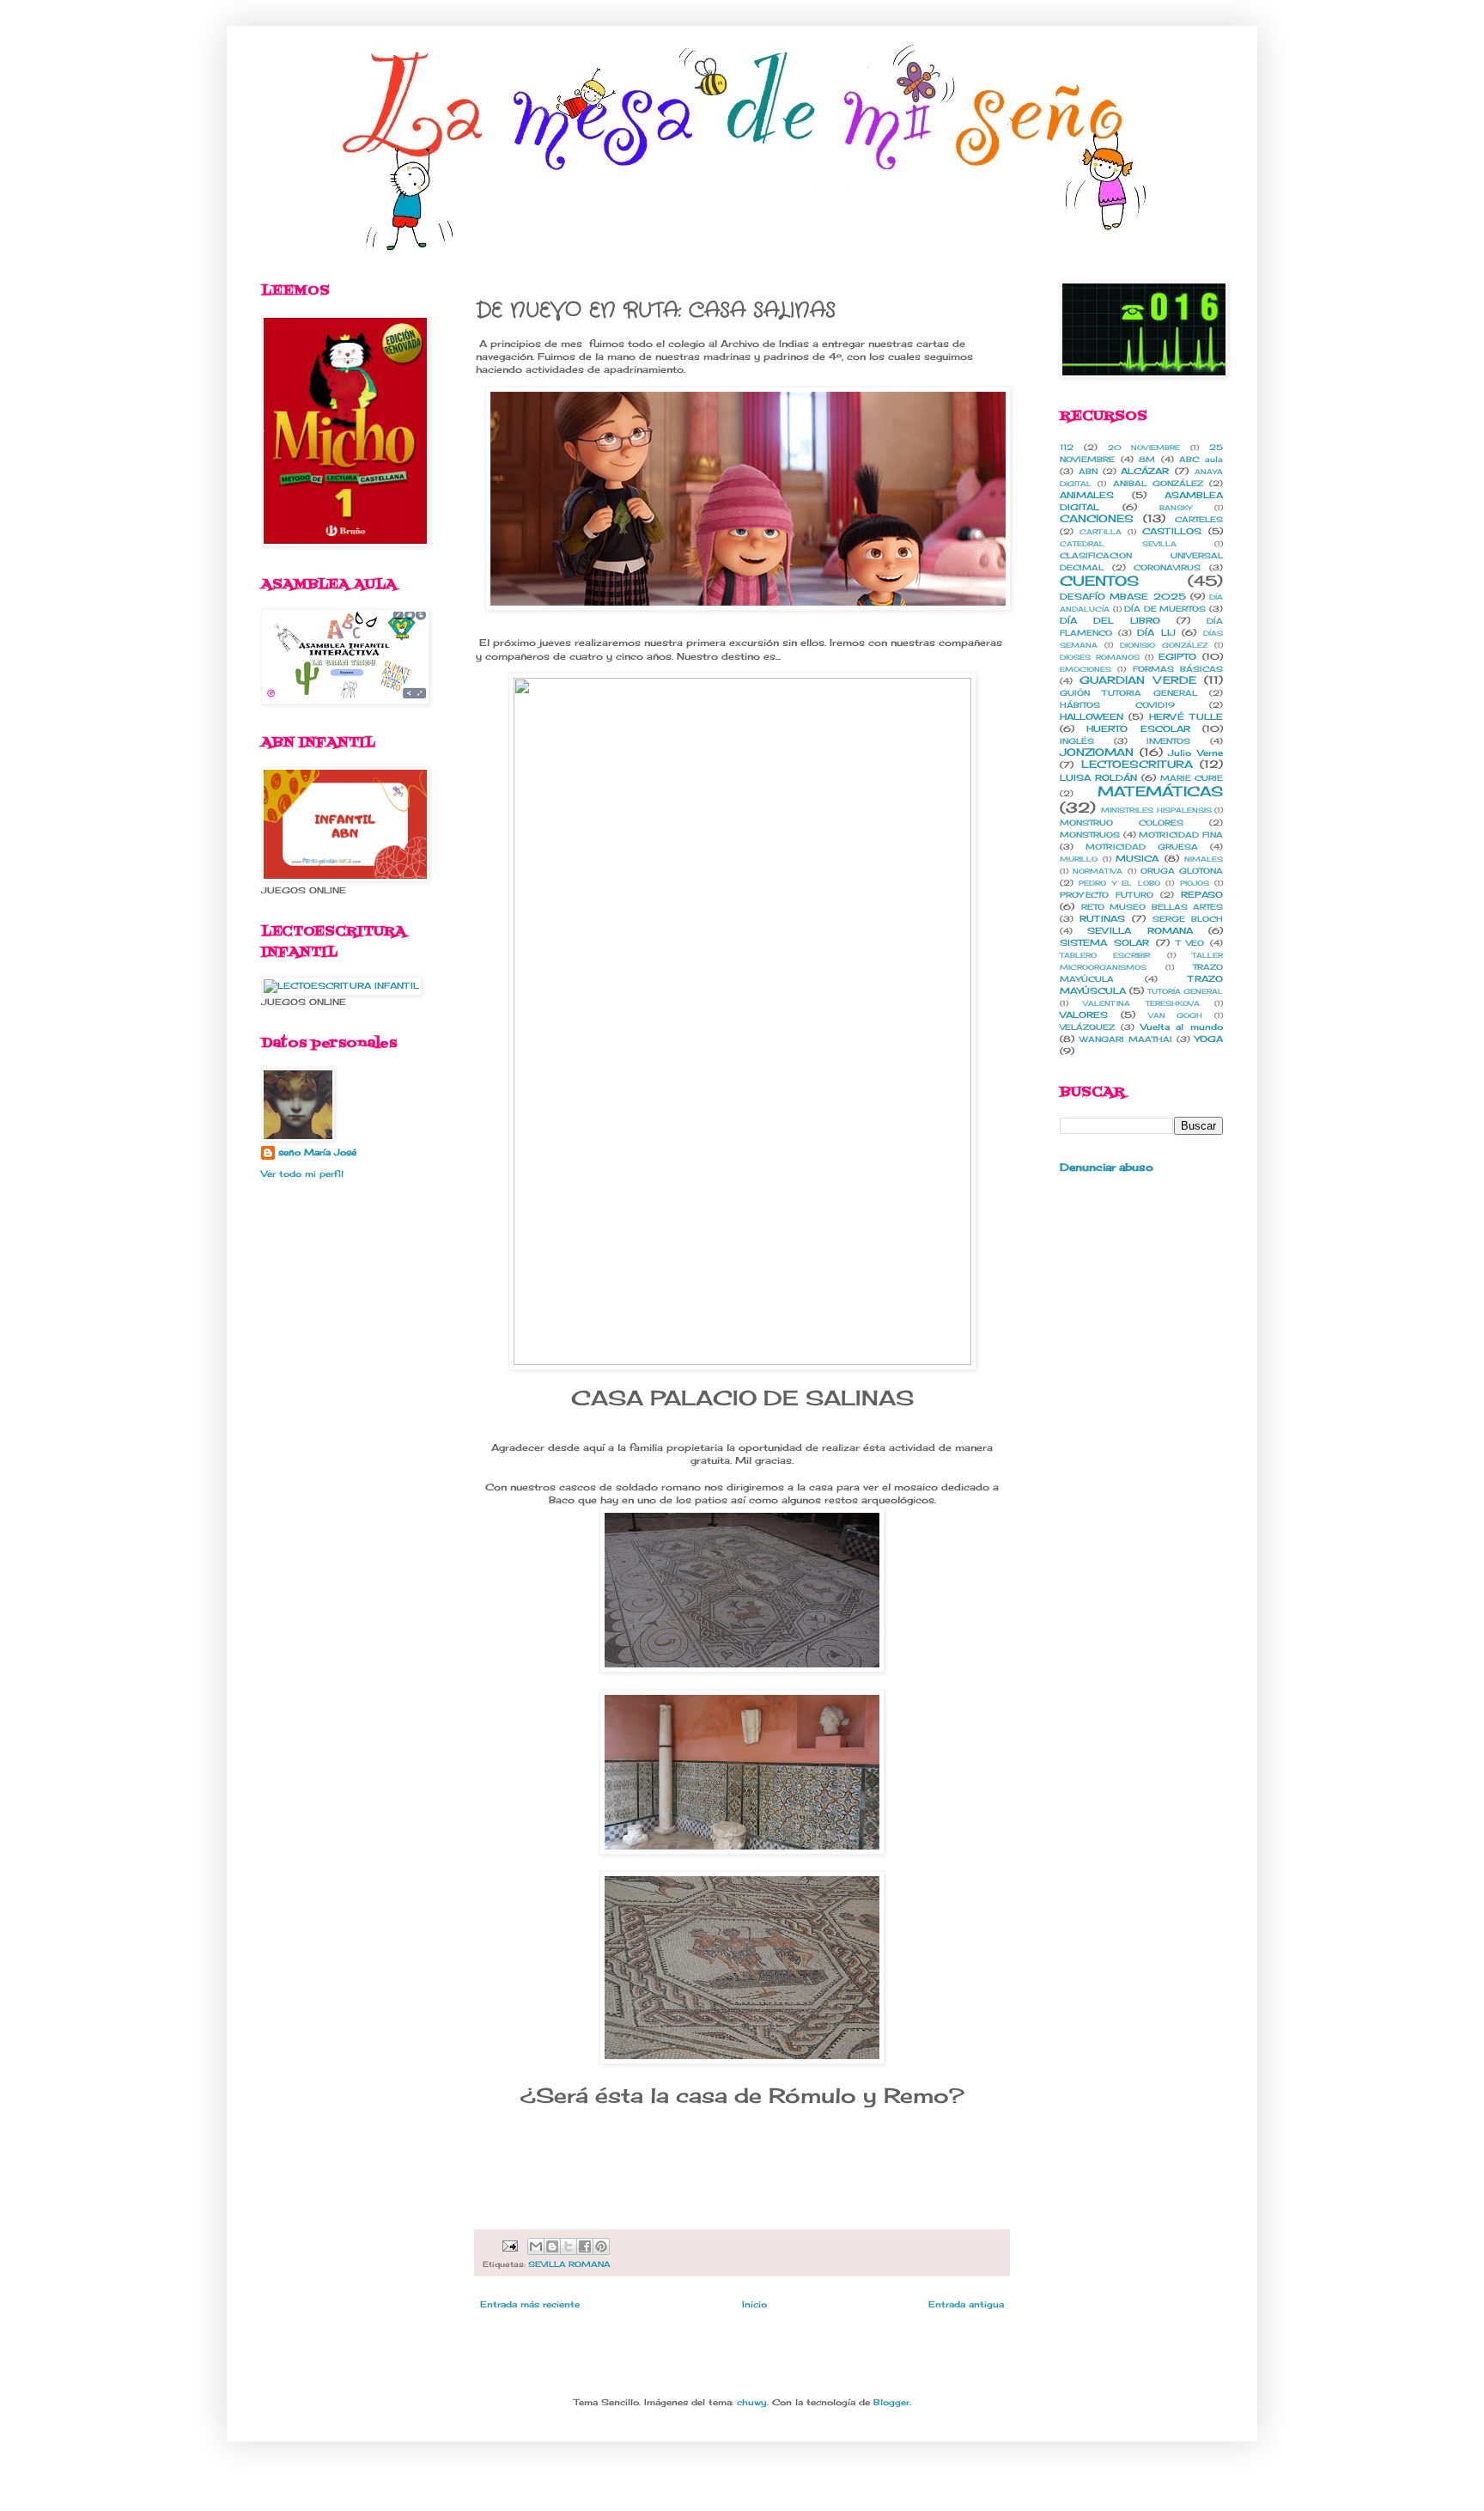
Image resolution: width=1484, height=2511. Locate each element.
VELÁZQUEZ (1087, 1027)
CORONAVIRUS (1167, 567)
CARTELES (1199, 519)
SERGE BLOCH (1188, 919)
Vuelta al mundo (1182, 1027)
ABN (1088, 471)
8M (1147, 459)
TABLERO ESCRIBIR (1105, 955)
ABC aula (1201, 459)
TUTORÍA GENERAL (1185, 991)
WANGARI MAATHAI (1126, 1039)
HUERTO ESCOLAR (1138, 728)
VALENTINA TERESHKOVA (1141, 1003)
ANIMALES (1087, 495)
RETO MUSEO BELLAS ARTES (1153, 907)
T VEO (1190, 943)
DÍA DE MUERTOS (1165, 609)
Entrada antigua (966, 2304)
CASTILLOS (1172, 531)
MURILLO (1079, 859)
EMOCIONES (1086, 669)
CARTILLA (1101, 532)
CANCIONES (1097, 518)
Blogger (891, 2402)
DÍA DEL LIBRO (1110, 620)
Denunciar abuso (1107, 1167)
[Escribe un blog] (552, 2246)
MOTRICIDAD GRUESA (1142, 847)
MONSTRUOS (1090, 835)
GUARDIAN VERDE (1137, 680)
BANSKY (1176, 508)
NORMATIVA (1098, 871)
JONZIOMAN (1097, 752)
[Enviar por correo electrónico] (536, 2246)
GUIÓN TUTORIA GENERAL (1128, 693)
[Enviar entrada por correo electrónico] (509, 2245)
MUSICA (1137, 858)
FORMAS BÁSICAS (1178, 669)
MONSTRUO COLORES (1122, 823)
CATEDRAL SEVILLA (1118, 544)
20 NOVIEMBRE (1144, 448)
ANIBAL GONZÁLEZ (1158, 483)
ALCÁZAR (1145, 471)
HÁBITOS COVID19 (1117, 705)
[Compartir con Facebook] (585, 2246)
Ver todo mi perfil (302, 1173)
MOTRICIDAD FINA (1181, 835)
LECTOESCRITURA (1137, 764)
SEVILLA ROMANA (569, 2264)
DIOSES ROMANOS (1100, 657)
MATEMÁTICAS (1160, 791)
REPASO (1202, 894)
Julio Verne (1195, 753)
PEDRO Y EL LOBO (1119, 883)
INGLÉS (1077, 741)
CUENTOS (1099, 581)
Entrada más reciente (530, 2304)
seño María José (317, 1152)
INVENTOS (1168, 741)
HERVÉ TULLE (1186, 716)
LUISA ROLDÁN (1098, 777)
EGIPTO (1177, 656)
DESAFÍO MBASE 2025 (1123, 596)
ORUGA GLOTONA (1182, 871)
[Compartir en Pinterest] (601, 2246)
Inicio (754, 2304)
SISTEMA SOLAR (1104, 942)
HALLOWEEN (1092, 716)
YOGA (1209, 1039)
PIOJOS (1195, 883)
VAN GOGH (1176, 1015)
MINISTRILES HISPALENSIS (1156, 810)
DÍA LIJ (1156, 632)
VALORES (1084, 1015)
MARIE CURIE (1192, 778)
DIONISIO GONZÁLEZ (1164, 645)
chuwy (752, 2402)
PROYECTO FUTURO (1107, 895)
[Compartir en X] (569, 2246)
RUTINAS (1102, 918)
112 (1067, 447)
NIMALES (1204, 859)
